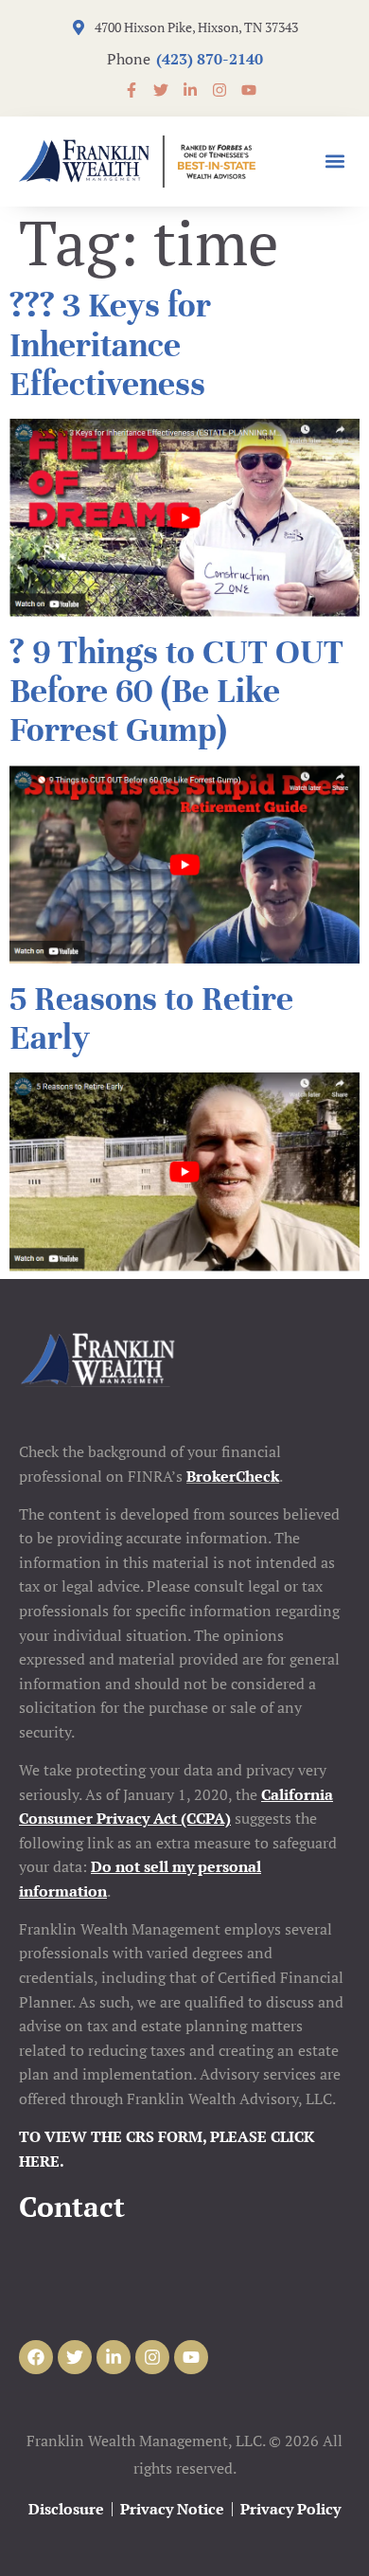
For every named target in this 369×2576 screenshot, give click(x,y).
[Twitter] (75, 2357)
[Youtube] (191, 2357)
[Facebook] (36, 2357)
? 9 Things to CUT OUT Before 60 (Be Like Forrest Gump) (176, 691)
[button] (334, 162)
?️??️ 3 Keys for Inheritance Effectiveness (110, 344)
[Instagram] (152, 2357)
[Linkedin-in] (114, 2357)
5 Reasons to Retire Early (151, 1018)
